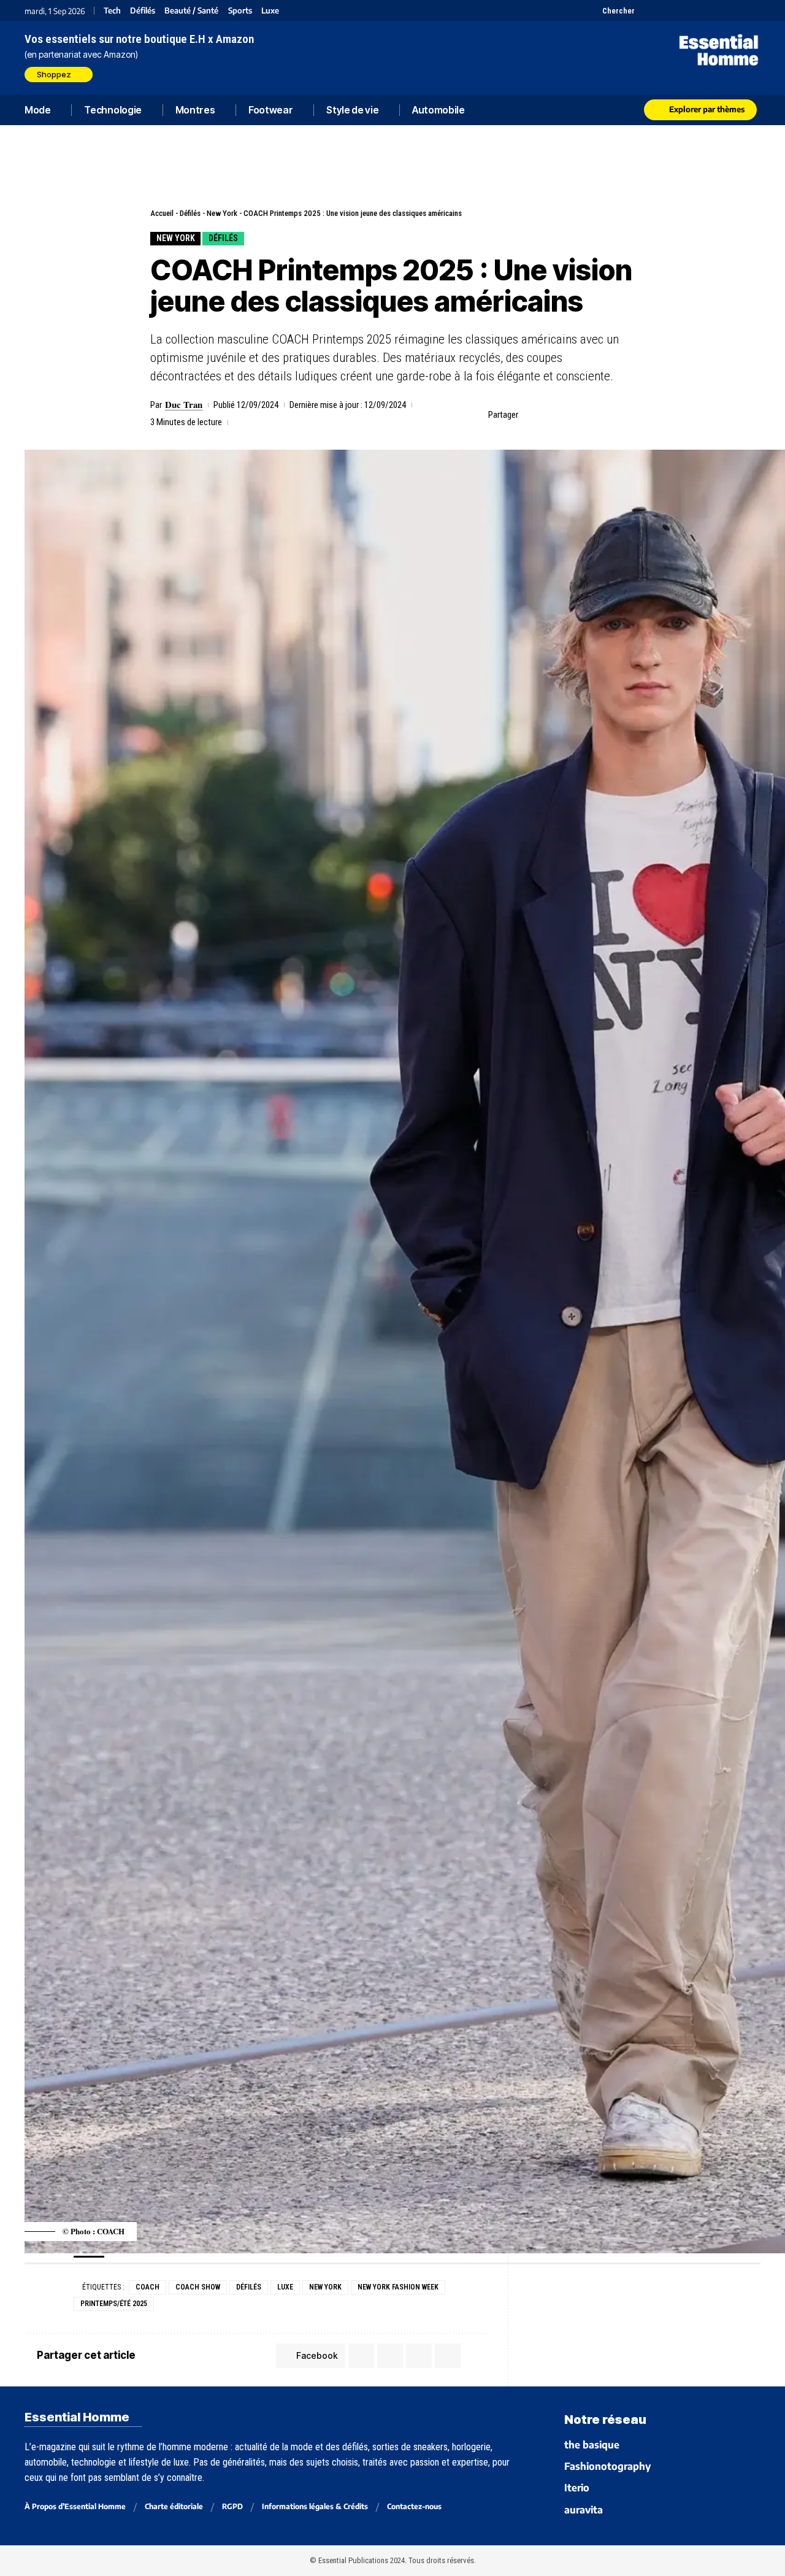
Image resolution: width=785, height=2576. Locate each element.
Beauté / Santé (191, 11)
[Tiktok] (691, 10)
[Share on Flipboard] (569, 415)
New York (222, 213)
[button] (611, 10)
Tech (112, 11)
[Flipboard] (722, 10)
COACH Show (198, 2287)
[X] (645, 10)
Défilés (143, 11)
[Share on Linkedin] (588, 415)
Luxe (270, 11)
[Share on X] (550, 415)
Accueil (162, 213)
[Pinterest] (676, 10)
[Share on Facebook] (531, 415)
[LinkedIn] (707, 10)
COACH (147, 2287)
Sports (240, 11)
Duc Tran (184, 404)
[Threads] (753, 10)
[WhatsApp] (737, 10)
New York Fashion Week (398, 2287)
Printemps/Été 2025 (114, 2304)
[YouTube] (661, 10)
